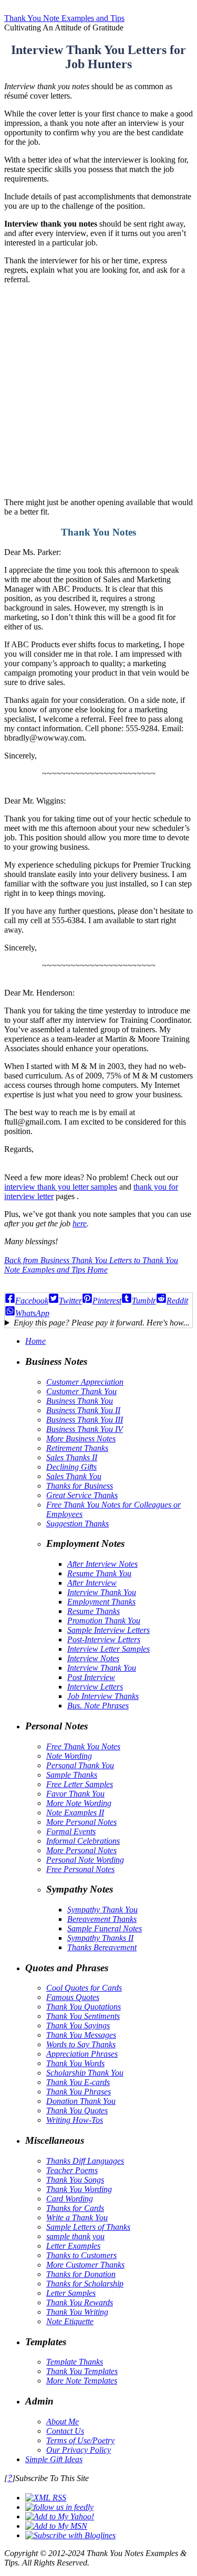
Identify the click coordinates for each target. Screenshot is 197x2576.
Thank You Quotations (84, 2007)
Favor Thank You (75, 1794)
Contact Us (65, 2431)
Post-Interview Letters (104, 1639)
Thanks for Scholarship (85, 2284)
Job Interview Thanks (103, 1696)
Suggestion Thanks (77, 1524)
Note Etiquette (70, 2321)
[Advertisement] (98, 391)
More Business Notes (81, 1439)
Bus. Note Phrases (98, 1706)
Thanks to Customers (81, 2255)
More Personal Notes (81, 1822)
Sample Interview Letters (108, 1630)
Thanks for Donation (81, 2274)
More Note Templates (82, 2381)
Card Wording (70, 2199)
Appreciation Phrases (82, 2054)
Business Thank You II (83, 1410)
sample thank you (75, 2236)
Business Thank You (80, 1401)
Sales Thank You (74, 1476)
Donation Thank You (81, 2101)
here (80, 1223)
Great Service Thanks (82, 1495)
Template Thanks (75, 2362)
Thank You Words (75, 2063)
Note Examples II (75, 1813)
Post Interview (91, 1677)
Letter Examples (73, 2246)
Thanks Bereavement (102, 1947)
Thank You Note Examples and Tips (64, 18)
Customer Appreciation (85, 1382)
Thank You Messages (81, 2035)
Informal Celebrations (83, 1841)
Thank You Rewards (80, 2302)
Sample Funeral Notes (105, 1928)
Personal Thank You (80, 1765)
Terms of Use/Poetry (80, 2440)
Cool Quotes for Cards (84, 1988)
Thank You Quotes (77, 2110)
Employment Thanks (101, 1602)
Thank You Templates (82, 2371)
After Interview (92, 1583)
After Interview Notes (102, 1564)
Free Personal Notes (80, 1869)
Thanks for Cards (75, 2208)
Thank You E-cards (78, 2082)
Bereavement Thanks (102, 1919)
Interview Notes (93, 1658)
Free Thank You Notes (83, 1746)
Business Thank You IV (85, 1429)
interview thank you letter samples (61, 1187)
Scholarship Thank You (85, 2073)
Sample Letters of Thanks (88, 2227)
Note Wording (69, 1756)
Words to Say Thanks (81, 2044)
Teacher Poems (72, 2170)
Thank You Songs (75, 2180)
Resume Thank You (99, 1573)
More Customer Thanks (85, 2265)
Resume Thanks (94, 1611)
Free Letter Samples (80, 1784)
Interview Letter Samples (108, 1649)
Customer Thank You (81, 1391)
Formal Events (71, 1831)
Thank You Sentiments (83, 2016)
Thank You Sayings (78, 2025)
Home (35, 1341)
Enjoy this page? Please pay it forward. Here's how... (102, 1323)
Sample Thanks (72, 1775)
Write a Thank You (77, 2217)
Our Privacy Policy (79, 2450)
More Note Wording (79, 1803)
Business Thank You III (85, 1420)
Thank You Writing (77, 2312)
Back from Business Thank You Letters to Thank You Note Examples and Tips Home (91, 1265)
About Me (63, 2422)
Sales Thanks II (72, 1457)
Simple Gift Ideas (54, 2459)
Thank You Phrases (79, 2092)
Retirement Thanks (77, 1448)
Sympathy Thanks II (100, 1938)
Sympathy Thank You (102, 1910)
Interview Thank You (102, 1592)
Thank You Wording (79, 2189)
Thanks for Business (80, 1486)
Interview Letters (95, 1687)
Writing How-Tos (75, 2120)
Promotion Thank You (104, 1621)
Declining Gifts (71, 1467)
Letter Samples (71, 2293)
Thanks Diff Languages (85, 2161)
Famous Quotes (73, 1997)
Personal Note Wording (85, 1860)
